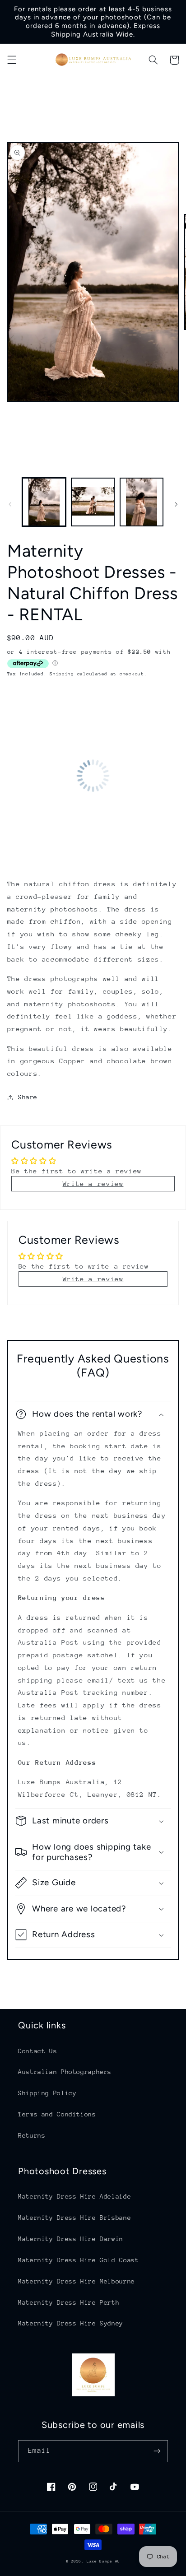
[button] (12, 60)
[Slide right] (176, 504)
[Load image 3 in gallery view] (142, 502)
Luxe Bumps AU (104, 2561)
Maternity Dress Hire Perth (69, 2302)
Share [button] (28, 1097)
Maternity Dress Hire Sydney (71, 2323)
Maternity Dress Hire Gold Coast (79, 2260)
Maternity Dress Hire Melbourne (77, 2281)
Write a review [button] (93, 1183)
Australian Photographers (65, 2072)
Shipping (62, 674)
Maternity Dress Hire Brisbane (74, 2218)
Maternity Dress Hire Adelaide (74, 2196)
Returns (32, 2135)
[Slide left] (10, 504)
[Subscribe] (157, 2451)
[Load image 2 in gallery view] (93, 502)
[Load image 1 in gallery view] (44, 502)
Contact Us (37, 2051)
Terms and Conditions (57, 2114)
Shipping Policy (47, 2093)
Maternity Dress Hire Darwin (71, 2239)
